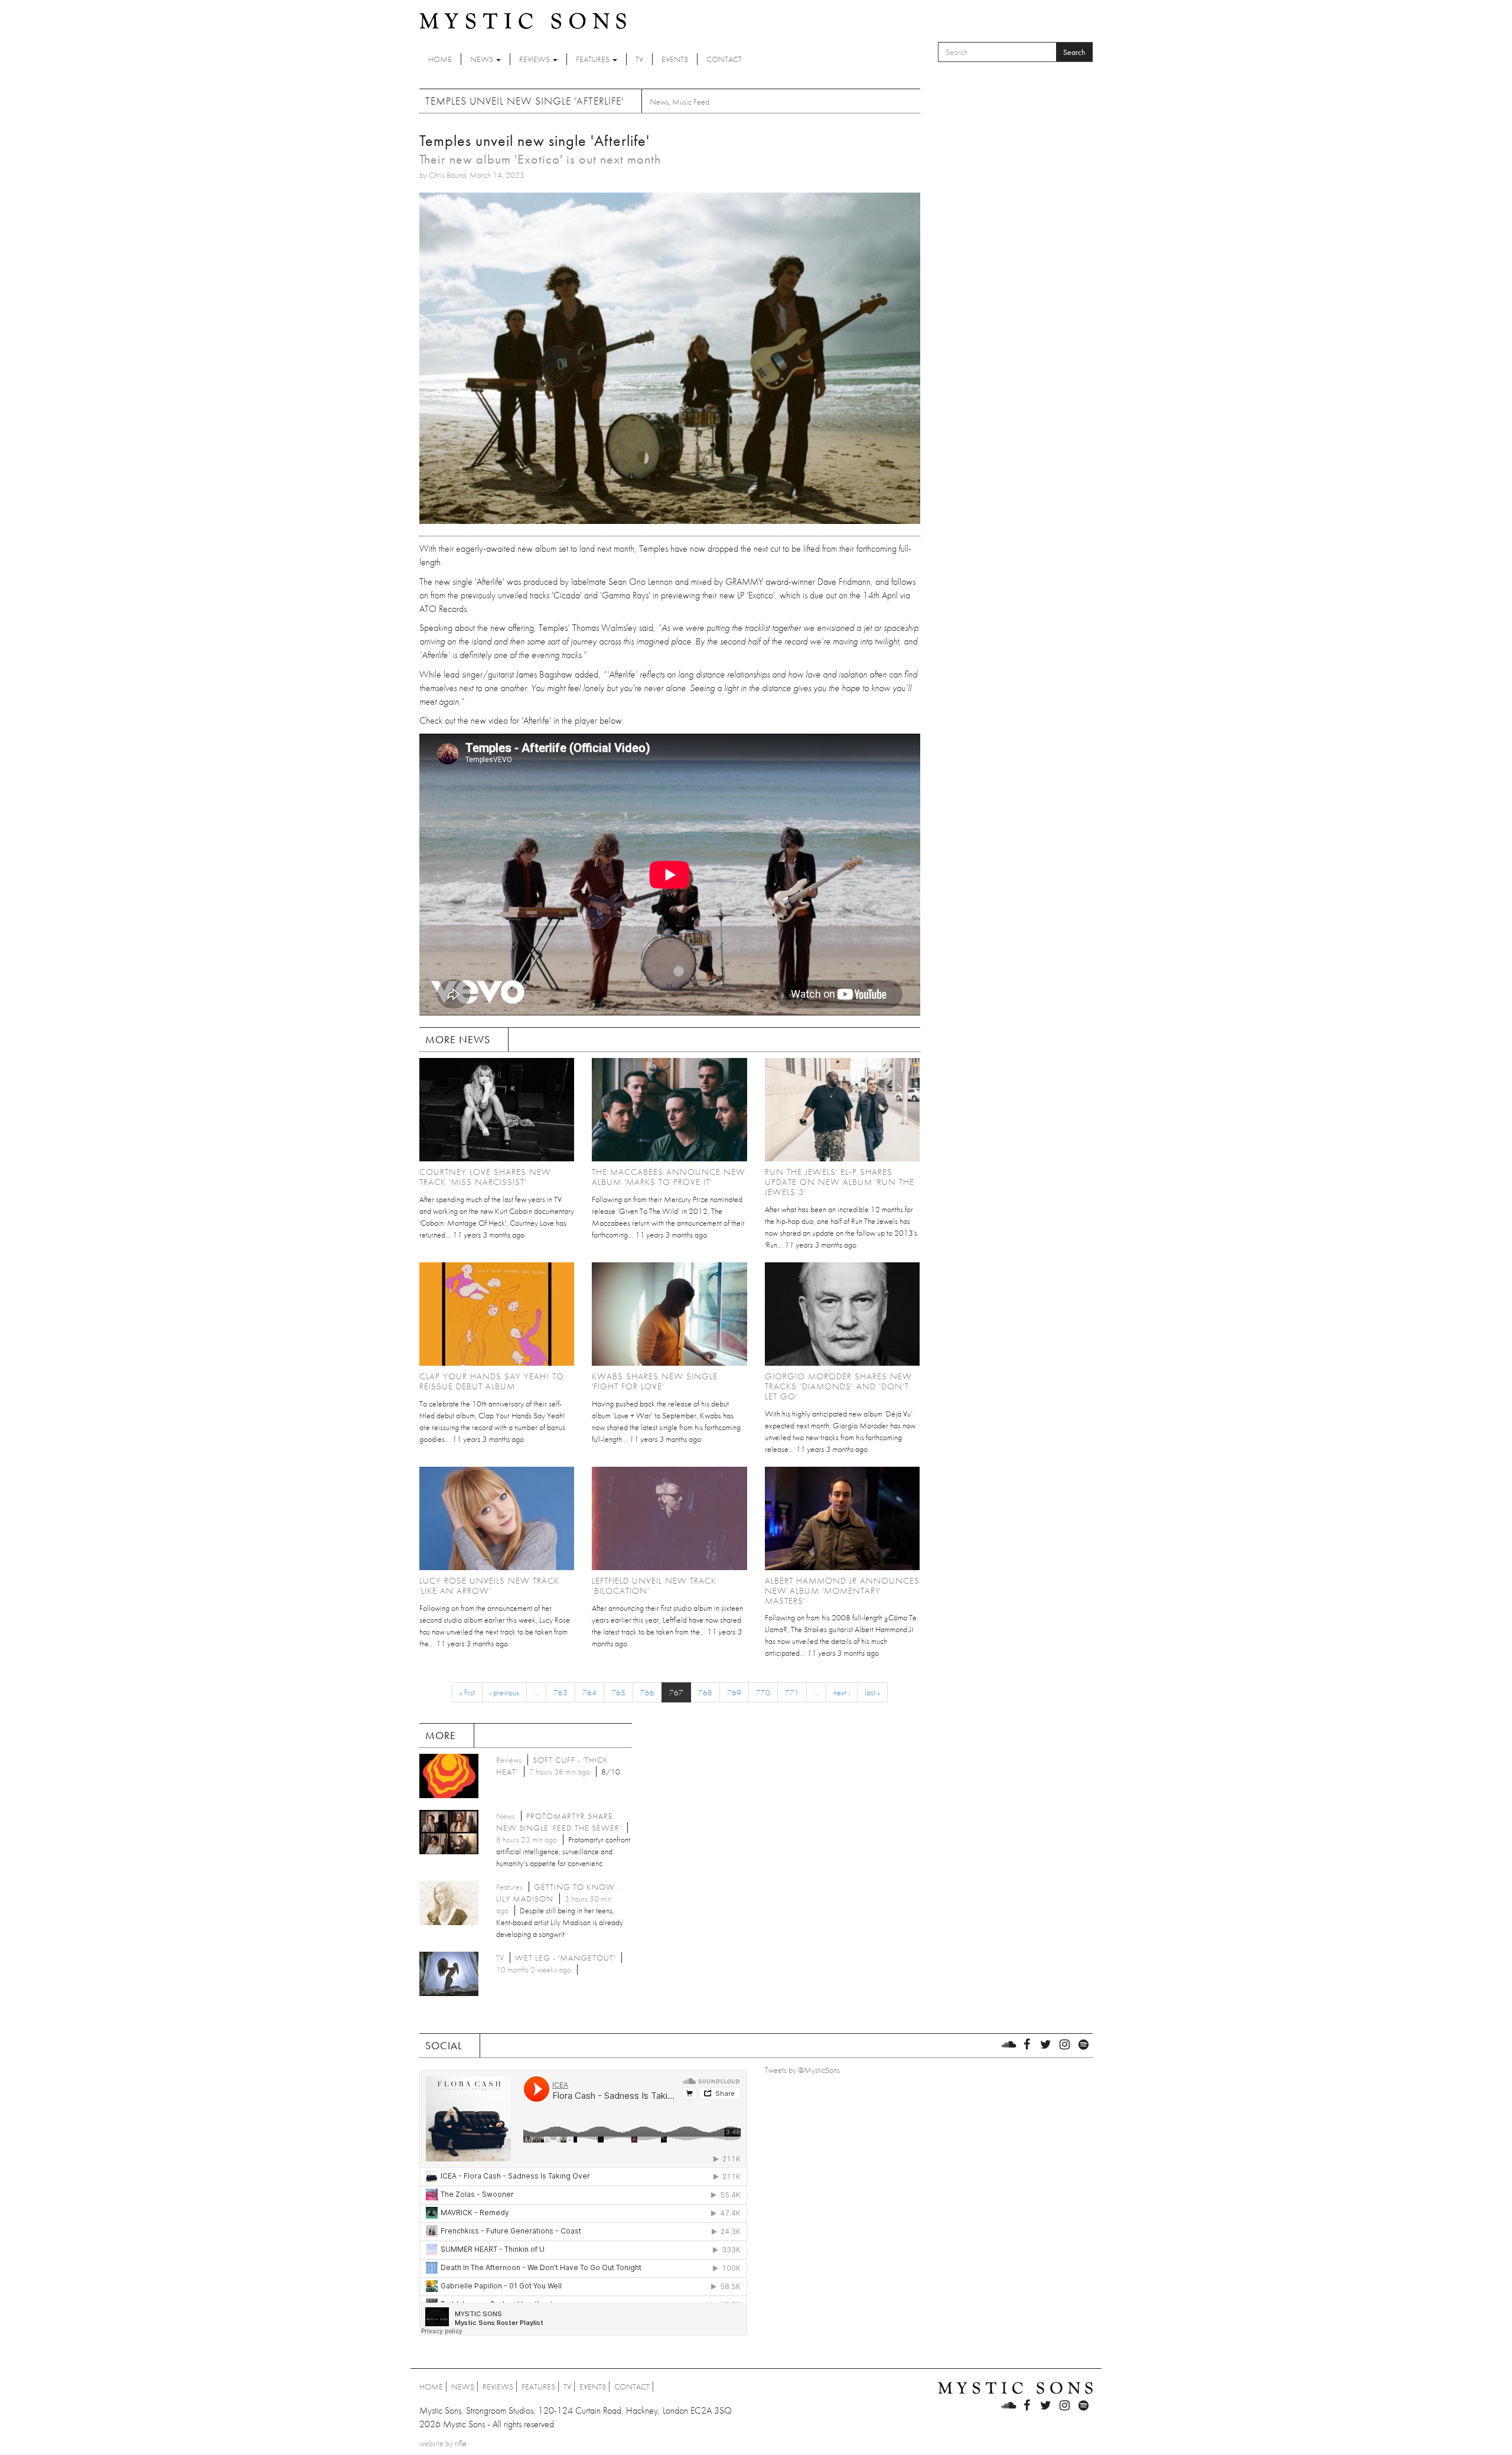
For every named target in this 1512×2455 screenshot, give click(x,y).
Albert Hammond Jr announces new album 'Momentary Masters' (842, 1591)
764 (589, 1692)
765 (618, 1692)
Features (594, 59)
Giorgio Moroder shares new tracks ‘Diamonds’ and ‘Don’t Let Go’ (838, 1386)
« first (467, 1692)
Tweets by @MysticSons (802, 2070)
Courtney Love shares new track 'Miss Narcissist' (485, 1177)
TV (639, 59)
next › (842, 1692)
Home (440, 59)
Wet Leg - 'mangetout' (565, 1958)
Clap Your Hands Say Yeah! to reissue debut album (492, 1381)
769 (734, 1692)
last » (872, 1692)
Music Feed (691, 102)
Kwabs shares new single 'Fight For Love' (655, 1381)
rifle (461, 2443)
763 (561, 1692)
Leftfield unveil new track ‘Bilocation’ (654, 1586)
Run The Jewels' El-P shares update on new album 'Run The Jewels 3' (840, 1182)
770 (763, 1692)
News (483, 59)
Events (675, 59)
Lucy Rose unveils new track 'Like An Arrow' (489, 1586)
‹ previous (504, 1692)
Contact (724, 59)
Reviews (535, 59)
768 (705, 1692)
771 (792, 1692)
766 (647, 1692)
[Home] (523, 20)
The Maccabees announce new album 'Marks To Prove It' (669, 1177)
